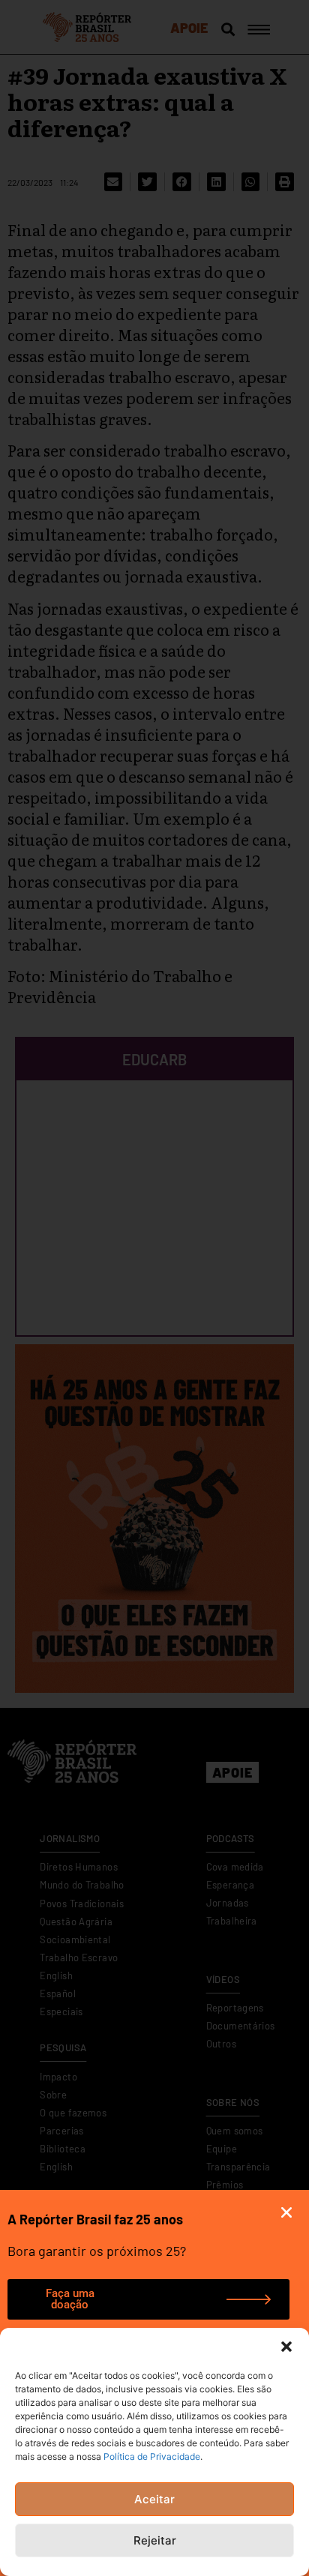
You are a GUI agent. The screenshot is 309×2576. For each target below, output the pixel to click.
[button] (286, 2347)
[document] (154, 1288)
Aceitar (154, 2499)
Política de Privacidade (152, 2456)
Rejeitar (155, 2540)
